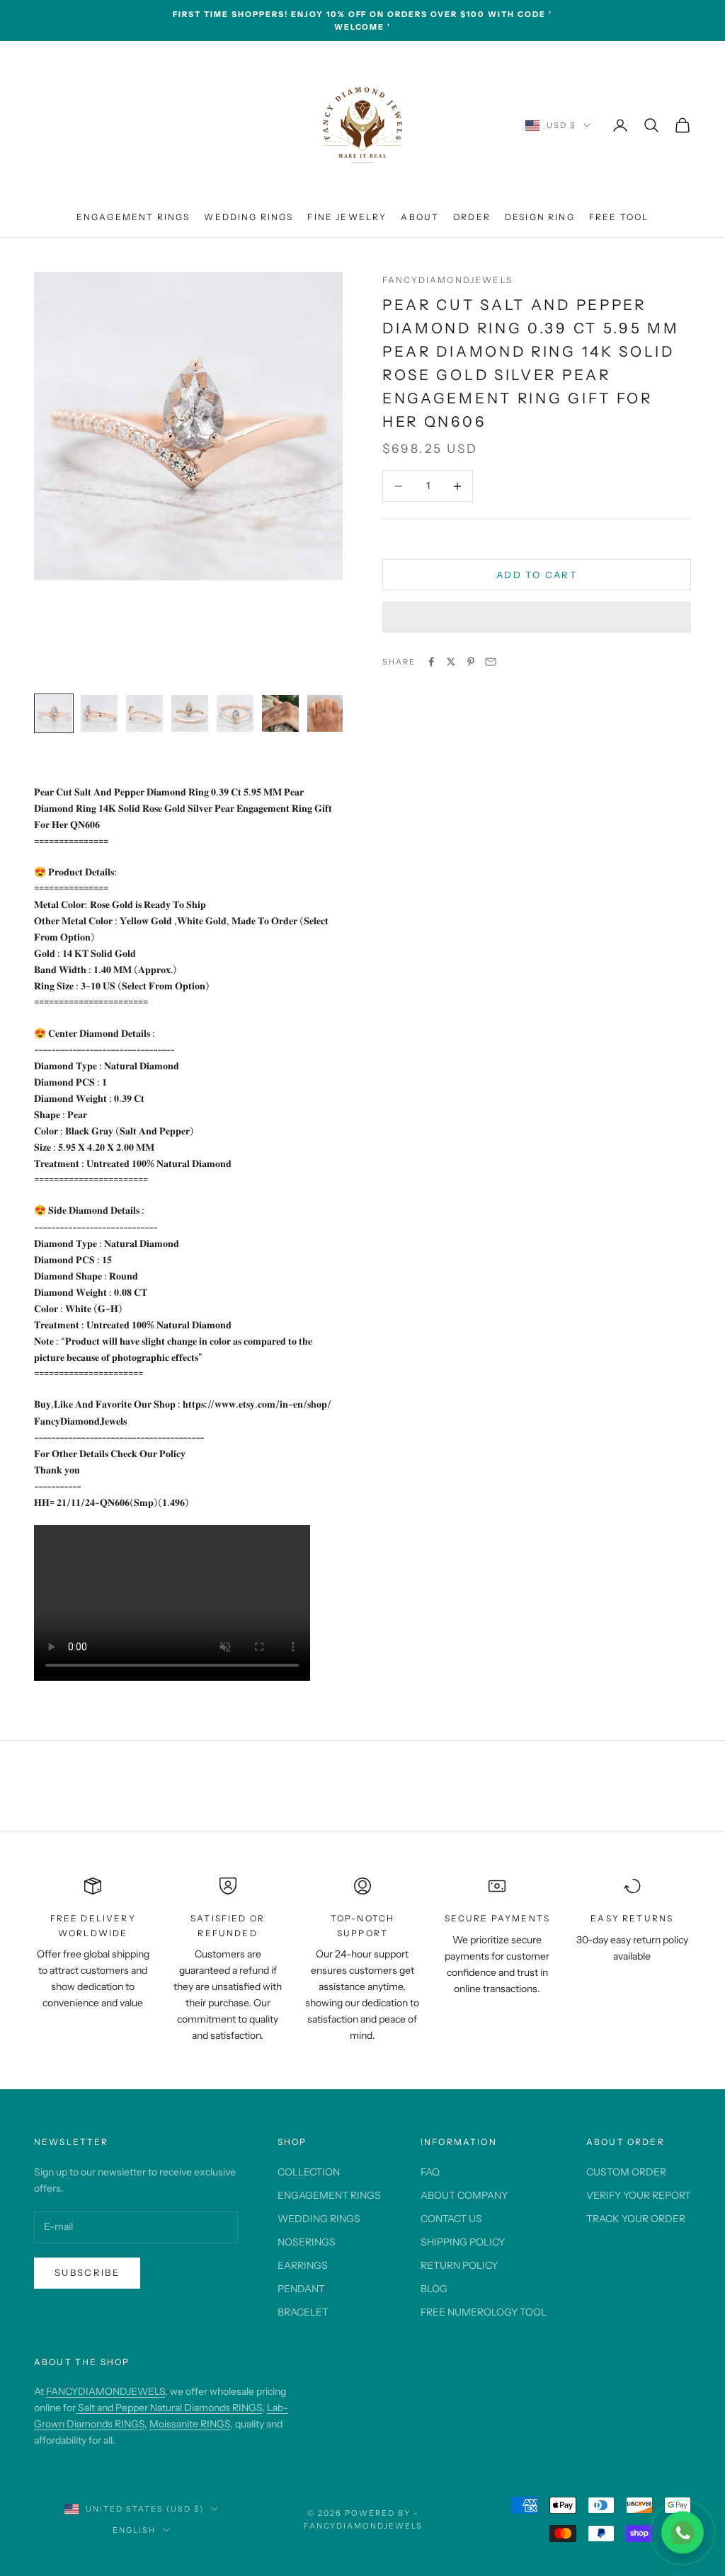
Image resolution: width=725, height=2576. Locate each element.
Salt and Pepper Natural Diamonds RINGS (169, 2408)
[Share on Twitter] (451, 662)
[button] (537, 617)
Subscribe (87, 2272)
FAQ (430, 2172)
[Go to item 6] (280, 713)
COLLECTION (309, 2172)
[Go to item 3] (144, 713)
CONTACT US (451, 2219)
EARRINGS (303, 2265)
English (134, 2530)
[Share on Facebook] (431, 662)
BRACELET (303, 2312)
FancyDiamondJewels (447, 280)
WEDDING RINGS (249, 217)
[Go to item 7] (326, 713)
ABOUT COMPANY (464, 2195)
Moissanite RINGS (190, 2424)
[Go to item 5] (235, 713)
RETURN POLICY (459, 2265)
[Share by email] (491, 662)
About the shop (82, 2362)
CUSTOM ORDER (626, 2172)
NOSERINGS (307, 2242)
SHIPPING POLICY (463, 2242)
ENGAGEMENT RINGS (133, 217)
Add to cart (537, 575)
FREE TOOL (619, 217)
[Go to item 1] (54, 713)
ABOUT (420, 217)
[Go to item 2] (99, 713)
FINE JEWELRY (347, 217)
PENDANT (301, 2289)
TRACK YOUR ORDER (636, 2219)
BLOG (434, 2289)
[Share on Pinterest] (471, 662)
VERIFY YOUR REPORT (639, 2195)
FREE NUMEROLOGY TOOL (484, 2312)
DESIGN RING (540, 217)
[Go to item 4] (190, 713)
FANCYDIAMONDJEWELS (105, 2391)
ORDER (472, 217)
